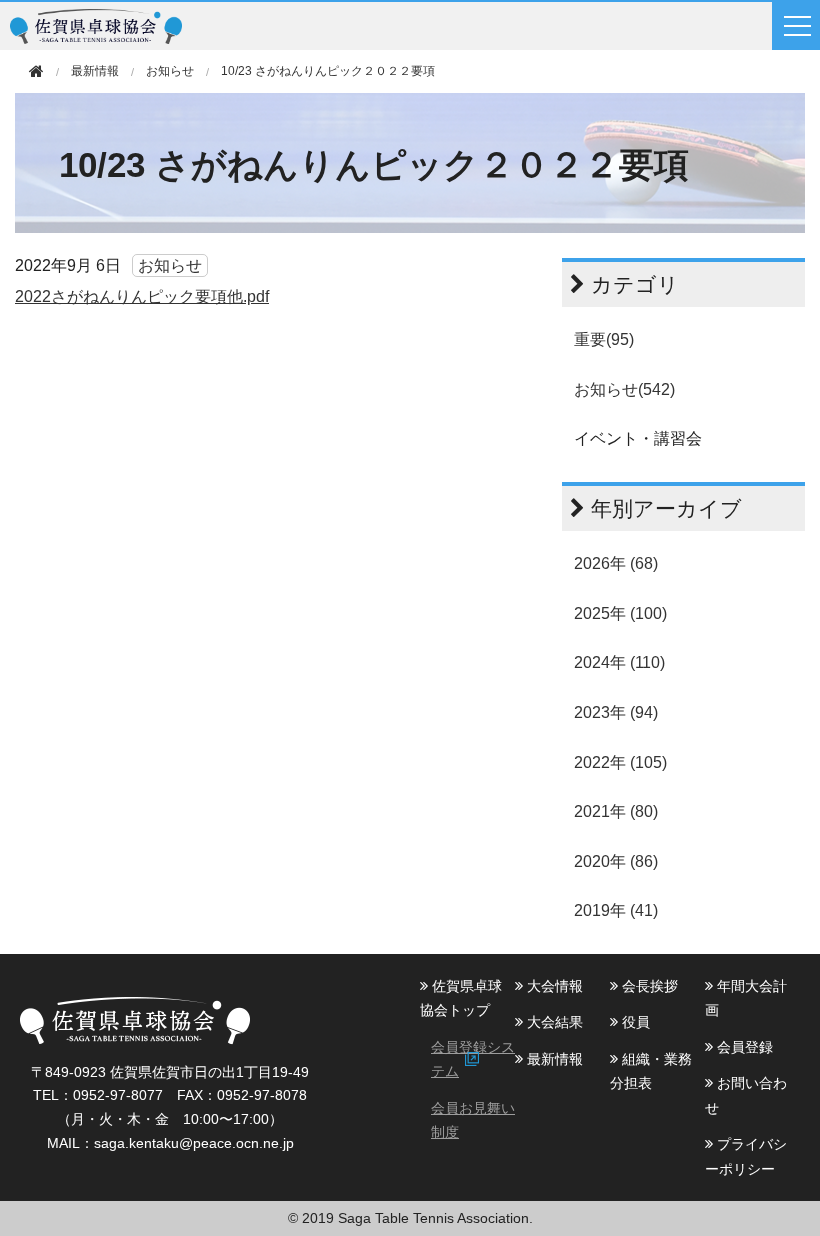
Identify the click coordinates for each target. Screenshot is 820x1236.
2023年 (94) (616, 712)
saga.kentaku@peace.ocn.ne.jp (194, 1143)
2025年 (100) (620, 613)
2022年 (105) (620, 762)
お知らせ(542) (624, 389)
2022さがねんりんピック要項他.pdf (142, 296)
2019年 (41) (616, 910)
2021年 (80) (616, 811)
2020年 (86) (616, 861)
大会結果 (553, 1022)
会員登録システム (473, 1059)
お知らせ (170, 71)
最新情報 (553, 1059)
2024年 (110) (619, 662)
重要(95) (604, 339)
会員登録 (743, 1047)
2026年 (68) (616, 563)
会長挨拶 (648, 986)
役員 (634, 1022)
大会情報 (553, 986)
